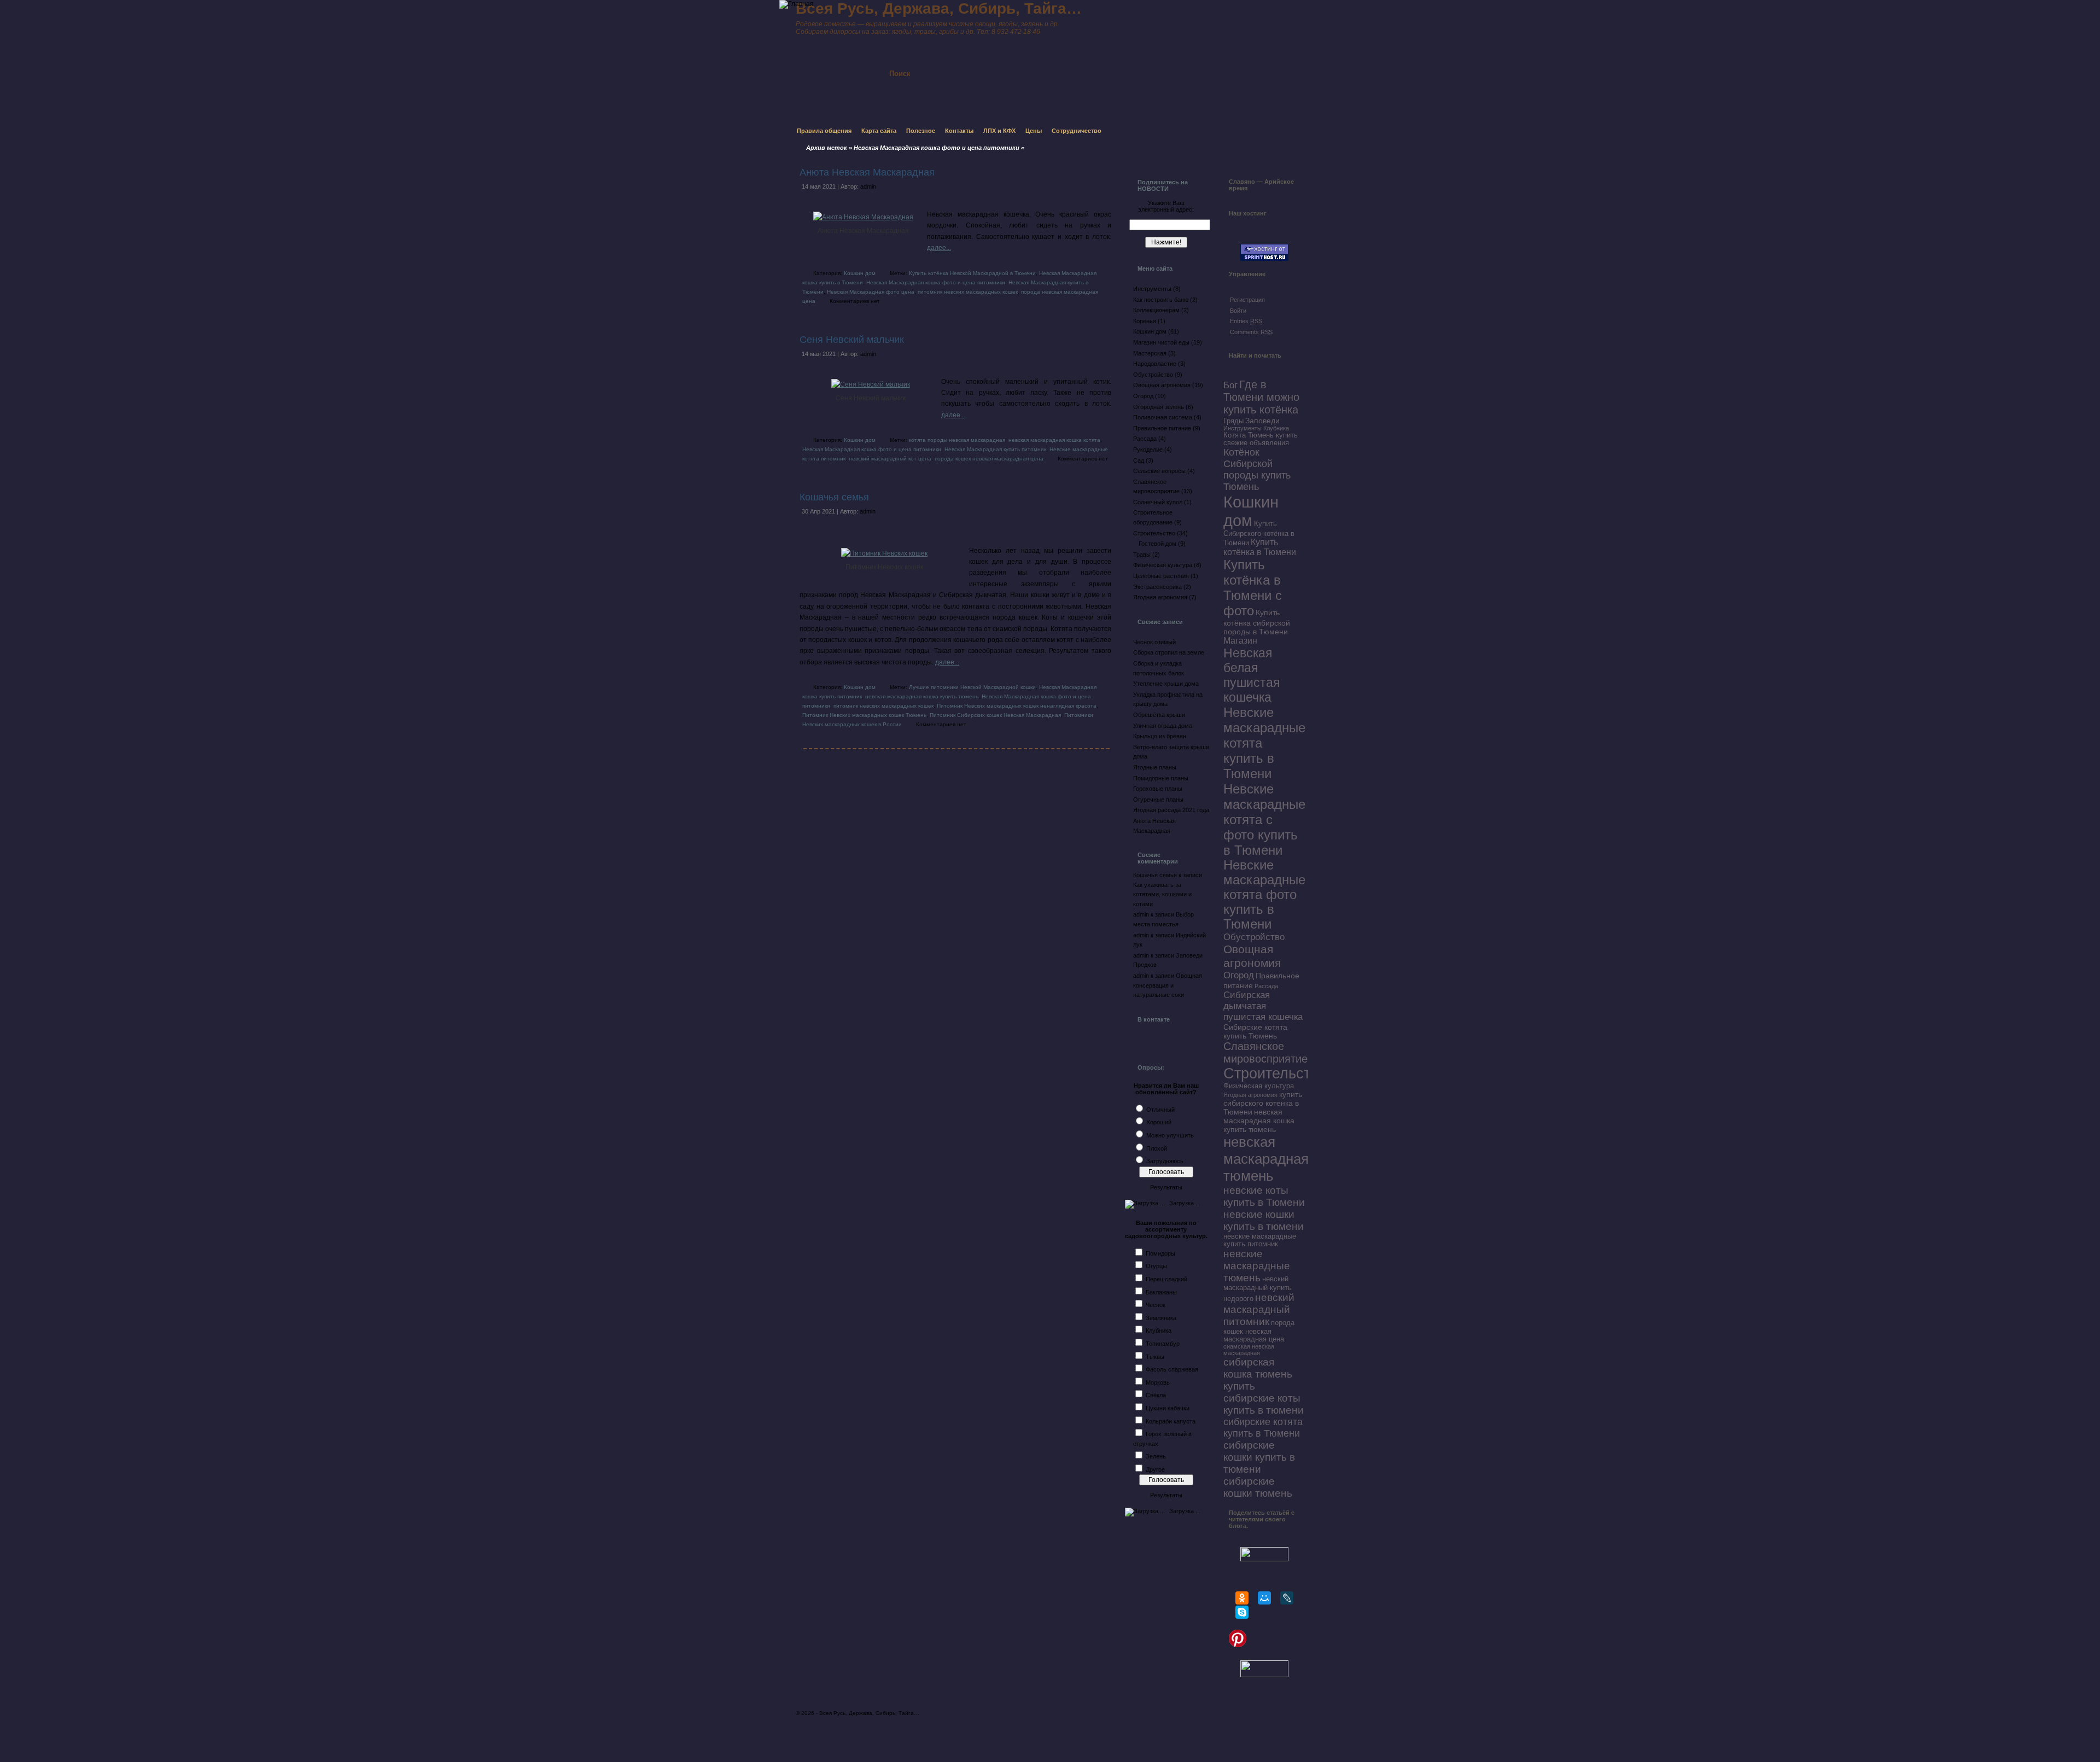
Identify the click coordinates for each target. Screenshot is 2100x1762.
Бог (1230, 385)
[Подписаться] (1022, 64)
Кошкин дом (860, 273)
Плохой (1157, 1148)
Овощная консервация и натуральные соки (1168, 985)
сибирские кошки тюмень (1258, 1487)
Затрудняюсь (1165, 1161)
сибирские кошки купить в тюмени (1259, 1457)
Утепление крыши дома (1166, 684)
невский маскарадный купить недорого (1258, 1289)
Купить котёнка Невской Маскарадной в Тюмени (972, 273)
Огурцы (1156, 1266)
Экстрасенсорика (1157, 587)
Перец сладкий (1166, 1279)
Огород (1143, 396)
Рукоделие (1148, 450)
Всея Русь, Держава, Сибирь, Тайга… (869, 1713)
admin (868, 186)
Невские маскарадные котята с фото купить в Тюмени (1264, 819)
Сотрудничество (1077, 131)
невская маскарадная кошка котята (1054, 440)
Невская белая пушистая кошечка (1252, 675)
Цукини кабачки (1168, 1408)
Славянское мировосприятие (1265, 1052)
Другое (1155, 1469)
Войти (1238, 311)
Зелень (1156, 1456)
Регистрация (1247, 300)
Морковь (1158, 1382)
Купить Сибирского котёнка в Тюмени (1259, 533)
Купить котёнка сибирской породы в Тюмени (1257, 622)
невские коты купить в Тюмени (1264, 1196)
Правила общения (824, 131)
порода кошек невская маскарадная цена (989, 459)
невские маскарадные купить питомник (1260, 1240)
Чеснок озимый (1154, 642)
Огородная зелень (1159, 407)
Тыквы (1155, 1357)
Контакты (959, 131)
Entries (1246, 321)
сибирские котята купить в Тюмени (1263, 1428)
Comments (1251, 332)
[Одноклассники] (1242, 1598)
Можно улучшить (1170, 1135)
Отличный (1160, 1110)
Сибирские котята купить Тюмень (1255, 1031)
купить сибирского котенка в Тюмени (1263, 1103)
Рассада (1145, 439)
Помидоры (1160, 1253)
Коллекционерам (1156, 310)
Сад (1139, 460)
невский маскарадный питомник (1259, 1309)
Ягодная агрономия (1160, 597)
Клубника (1159, 1331)
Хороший (1159, 1122)
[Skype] (1242, 1612)
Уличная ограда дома (1163, 726)
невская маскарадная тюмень (1266, 1159)
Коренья (1145, 321)
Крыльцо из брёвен (1160, 736)
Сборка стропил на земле (1169, 652)
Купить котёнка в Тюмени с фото (1253, 588)
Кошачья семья (834, 497)
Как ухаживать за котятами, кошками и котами (1162, 894)
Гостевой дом (1157, 544)
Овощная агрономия (1162, 385)
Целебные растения (1161, 576)
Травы (1142, 555)
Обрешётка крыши (1159, 715)
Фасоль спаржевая (1172, 1369)
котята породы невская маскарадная (957, 440)
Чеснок (1156, 1305)
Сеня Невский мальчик (852, 340)
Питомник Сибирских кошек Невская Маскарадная (995, 715)
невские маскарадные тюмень (1257, 1266)
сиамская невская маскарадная (1249, 1350)
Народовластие (1155, 364)
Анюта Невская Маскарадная (867, 172)
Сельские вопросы (1159, 471)
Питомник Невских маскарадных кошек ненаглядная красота (1017, 706)
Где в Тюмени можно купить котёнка (1261, 397)
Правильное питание (1162, 428)
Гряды (1233, 421)
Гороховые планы (1158, 789)
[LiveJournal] (1287, 1598)
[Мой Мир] (1264, 1598)
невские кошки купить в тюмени (1264, 1220)
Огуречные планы (1158, 800)
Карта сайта (879, 131)
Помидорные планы (1161, 778)
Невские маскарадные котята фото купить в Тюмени (1264, 895)
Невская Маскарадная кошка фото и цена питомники (936, 282)
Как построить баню (1161, 300)
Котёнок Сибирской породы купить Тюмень (1257, 469)
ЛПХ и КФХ (999, 131)
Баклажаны (1161, 1292)
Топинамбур (1163, 1344)
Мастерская (1150, 353)
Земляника (1161, 1318)
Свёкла (1156, 1395)
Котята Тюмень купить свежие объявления (1261, 439)
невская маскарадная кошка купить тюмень (922, 696)
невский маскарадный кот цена (890, 459)
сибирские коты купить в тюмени (1264, 1404)
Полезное (921, 131)
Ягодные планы (1155, 767)
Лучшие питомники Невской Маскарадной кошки (972, 687)
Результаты (1166, 1187)
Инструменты (1152, 289)
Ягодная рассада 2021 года (1171, 810)
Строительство (1154, 533)
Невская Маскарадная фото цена (871, 292)
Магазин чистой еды (1161, 342)
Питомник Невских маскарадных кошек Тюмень (864, 715)
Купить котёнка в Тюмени (1260, 547)
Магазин (1240, 641)
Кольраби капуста (1171, 1421)
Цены (1034, 131)
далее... (939, 248)
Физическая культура (1163, 565)
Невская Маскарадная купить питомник (995, 449)
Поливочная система (1163, 417)
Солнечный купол (1158, 502)
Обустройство (1153, 375)
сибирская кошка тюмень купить (1258, 1374)
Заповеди (1262, 421)
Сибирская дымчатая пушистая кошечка (1263, 1006)
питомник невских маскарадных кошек (968, 292)
